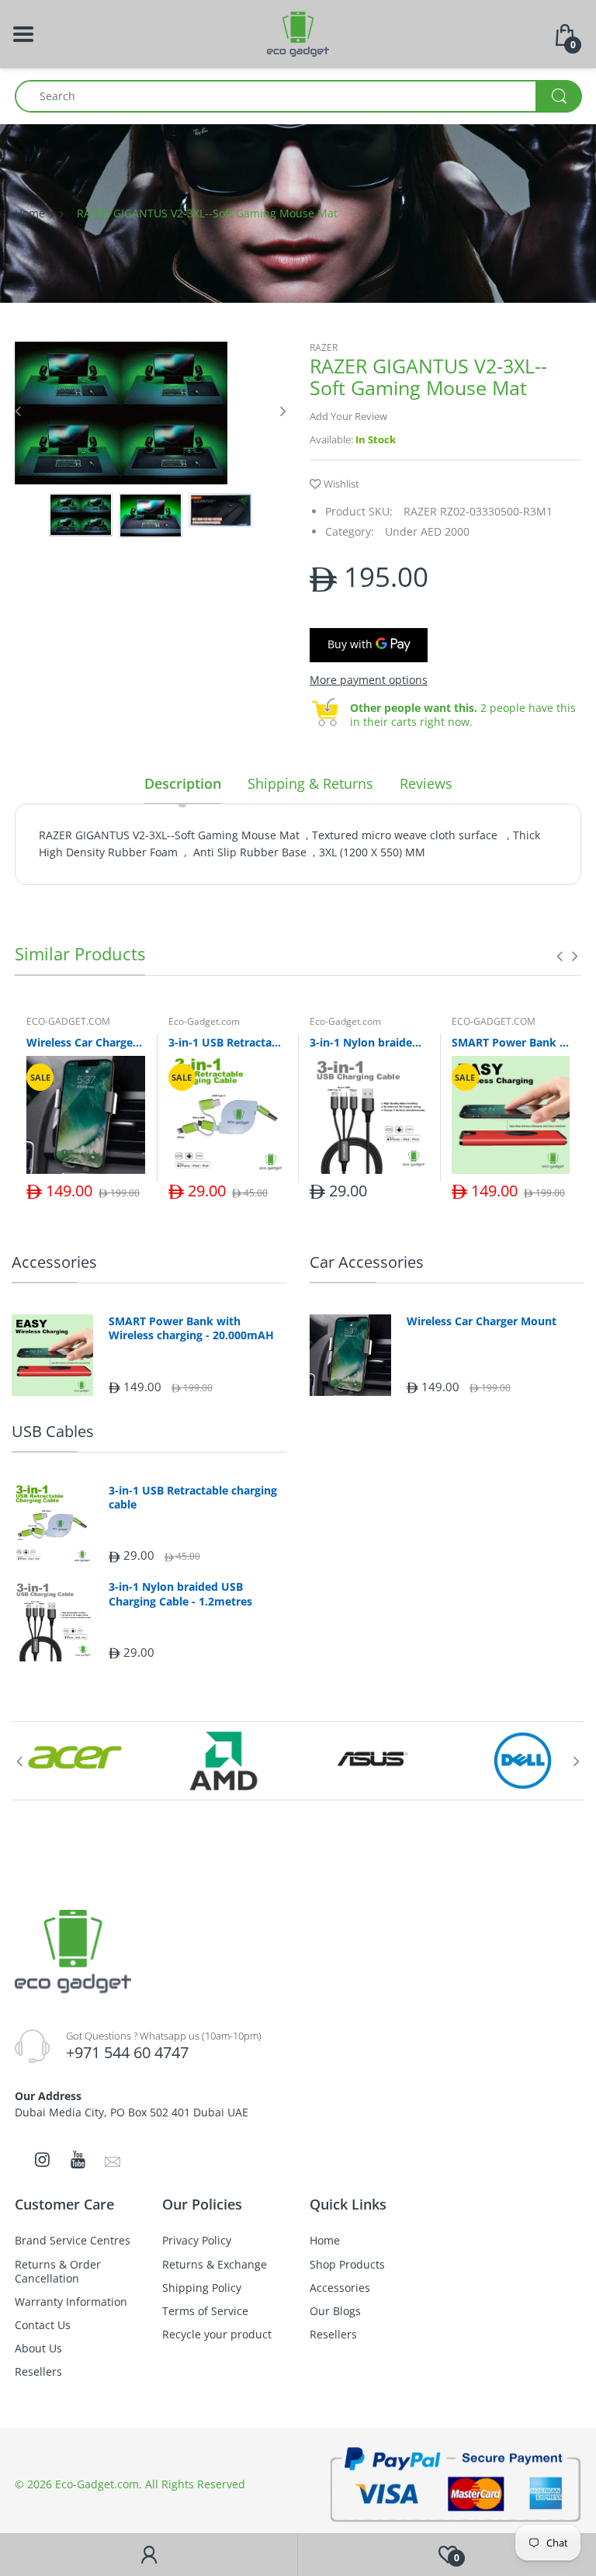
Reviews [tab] (426, 783)
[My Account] (149, 2555)
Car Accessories (367, 1262)
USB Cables (53, 1431)
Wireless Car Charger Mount (86, 1042)
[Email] (113, 2161)
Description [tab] (183, 783)
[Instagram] (42, 2159)
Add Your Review (348, 416)
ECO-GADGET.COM (68, 1021)
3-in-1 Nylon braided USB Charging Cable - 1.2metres (369, 1042)
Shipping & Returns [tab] (310, 783)
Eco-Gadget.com (204, 1021)
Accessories (54, 1262)
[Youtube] (78, 2159)
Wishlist (341, 484)
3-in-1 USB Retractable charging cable (228, 1042)
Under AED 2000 (427, 531)
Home (30, 213)
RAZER (324, 347)
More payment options (369, 680)
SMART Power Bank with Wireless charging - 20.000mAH (511, 1042)
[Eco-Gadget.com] (298, 33)
